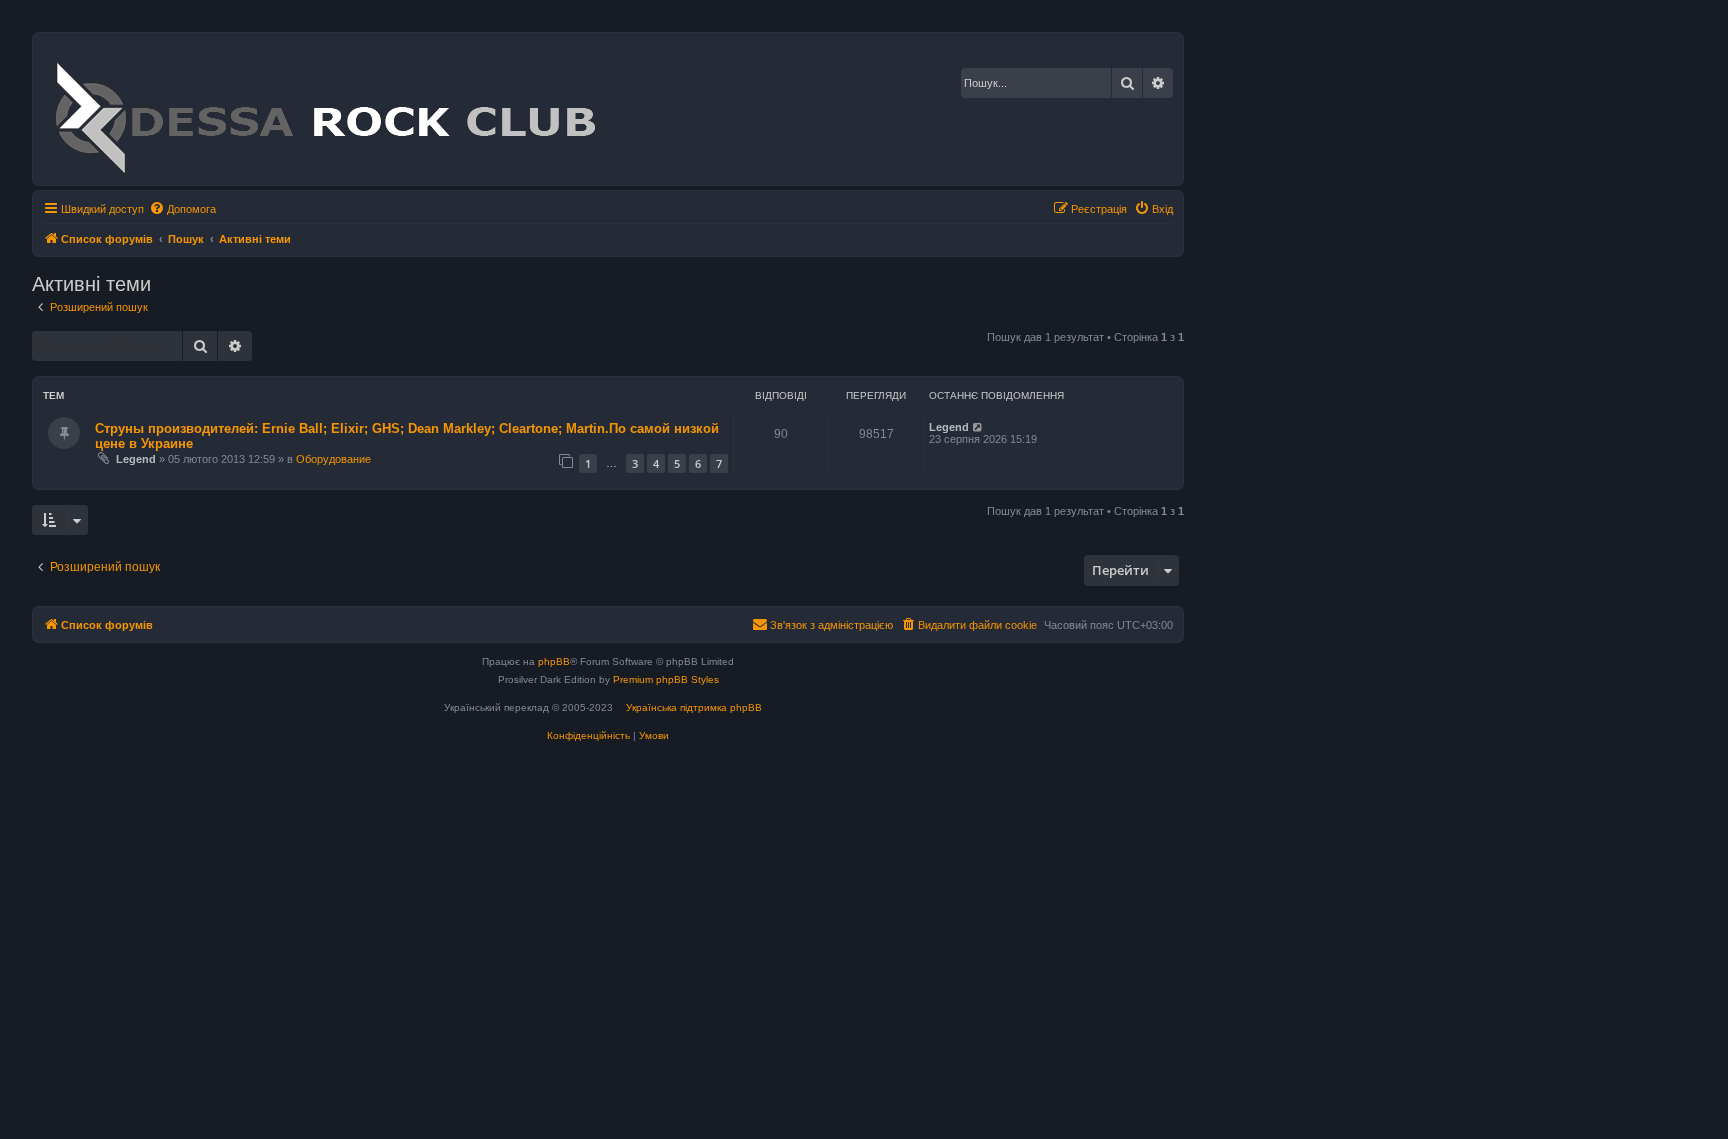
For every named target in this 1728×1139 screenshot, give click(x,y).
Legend (136, 459)
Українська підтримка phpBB (694, 707)
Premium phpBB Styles (666, 679)
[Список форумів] (324, 109)
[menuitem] (182, 209)
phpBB (554, 661)
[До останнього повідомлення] (978, 427)
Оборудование (333, 459)
